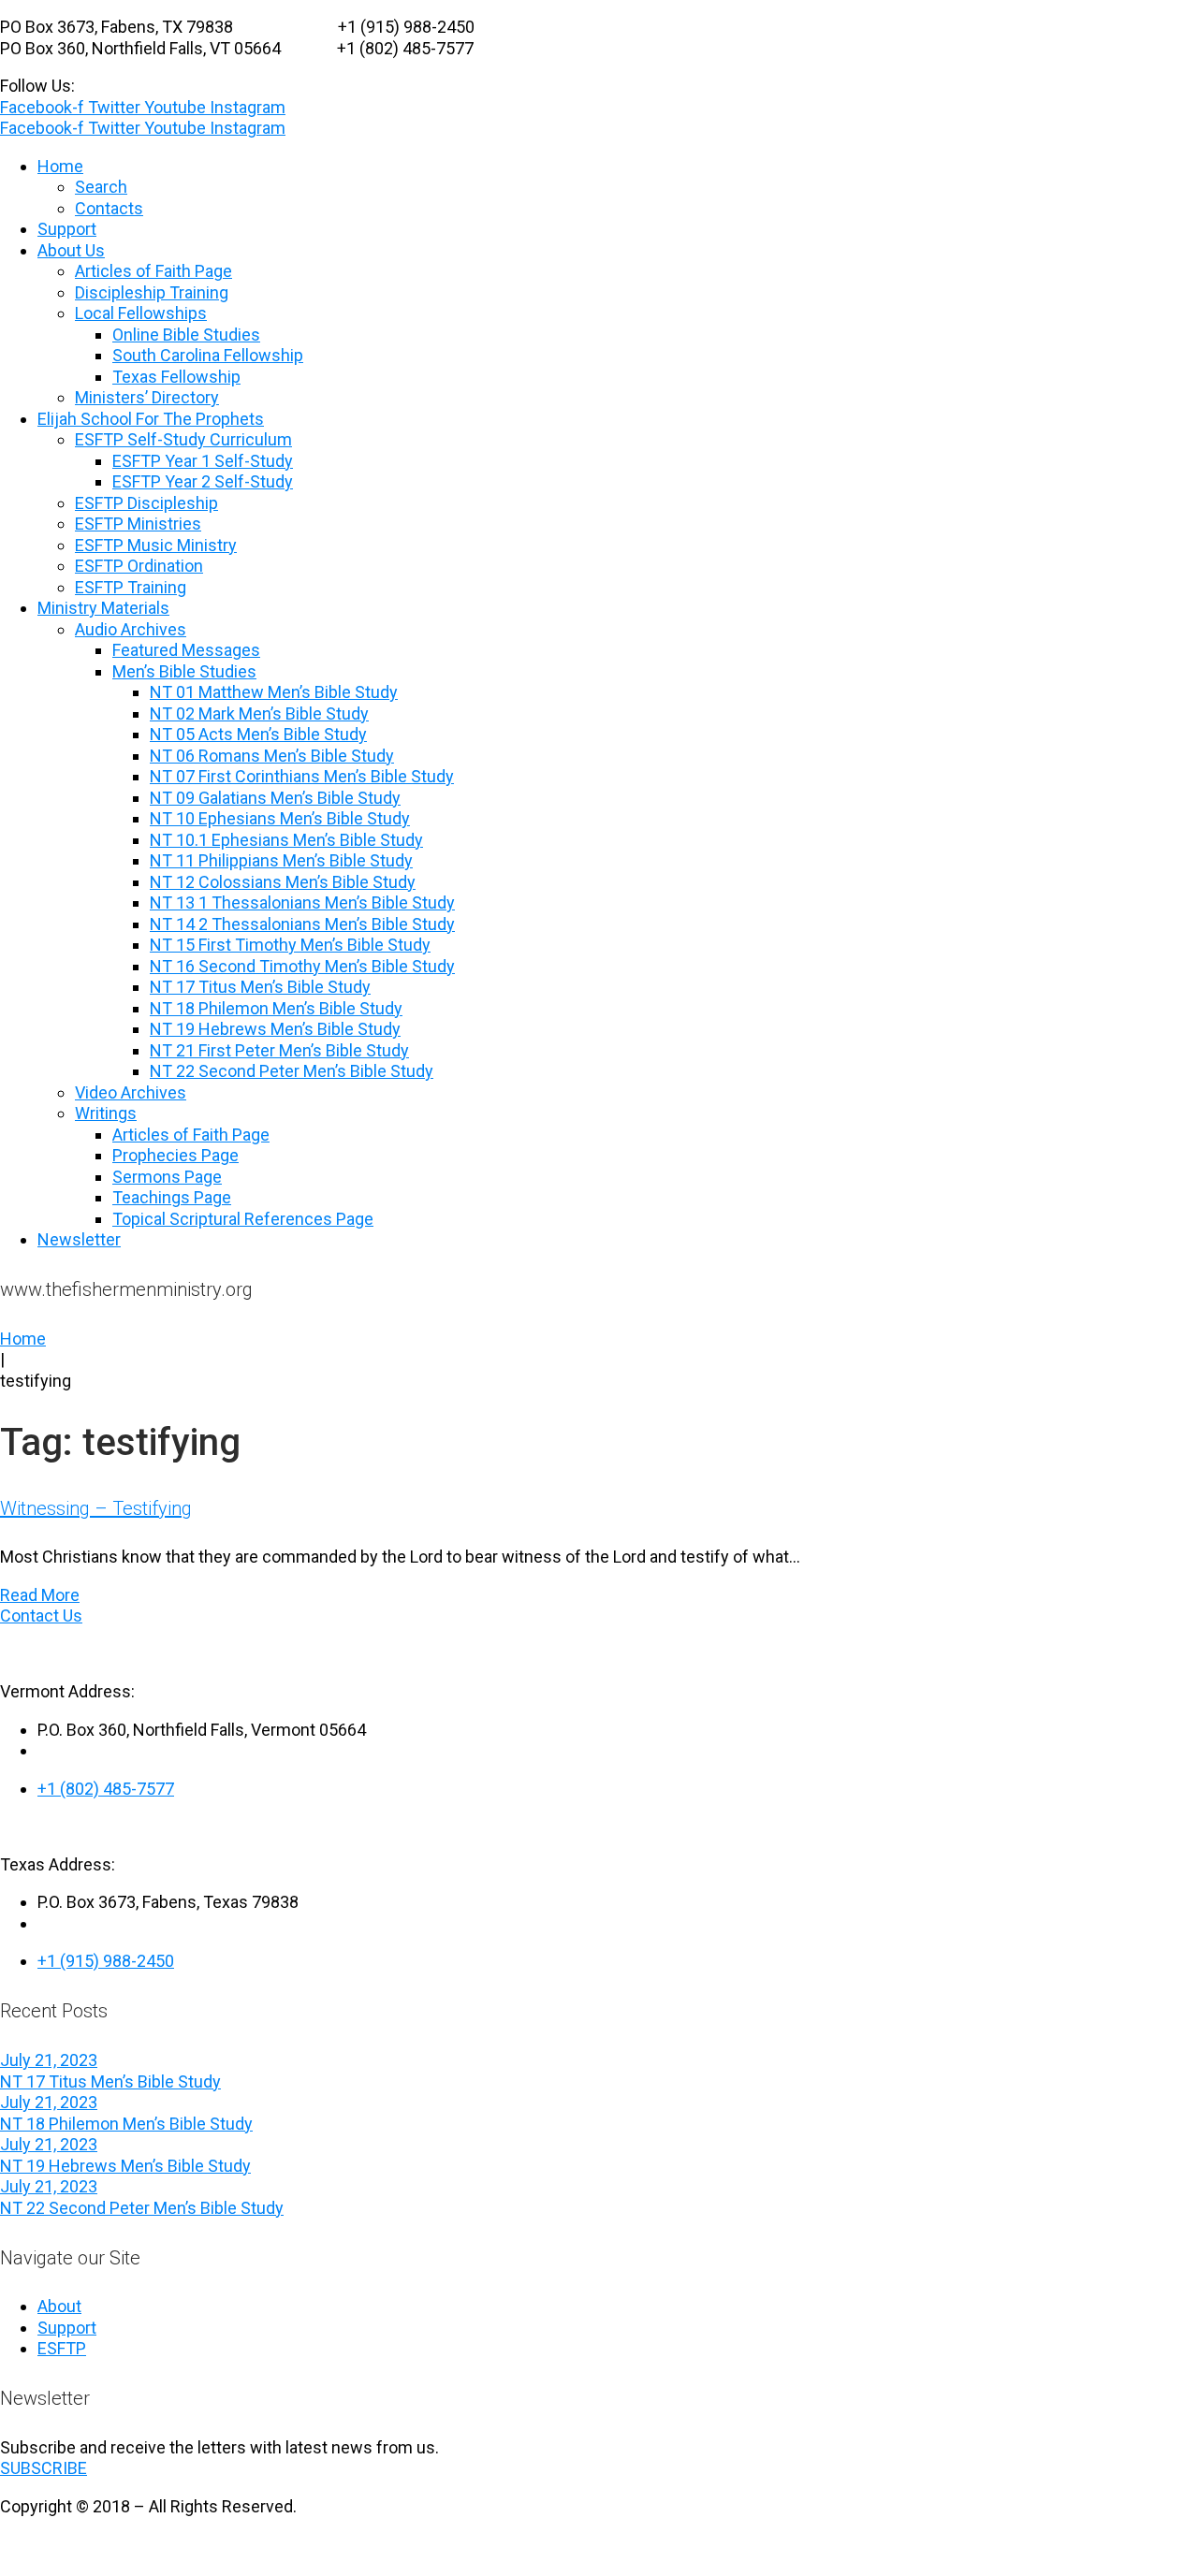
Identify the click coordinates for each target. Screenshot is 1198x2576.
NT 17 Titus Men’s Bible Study (110, 2081)
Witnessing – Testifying (96, 1508)
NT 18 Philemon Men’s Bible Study (126, 2124)
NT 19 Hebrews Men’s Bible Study (125, 2166)
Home (23, 1339)
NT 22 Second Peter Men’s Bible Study (142, 2208)
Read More (40, 1595)
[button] (44, 2468)
